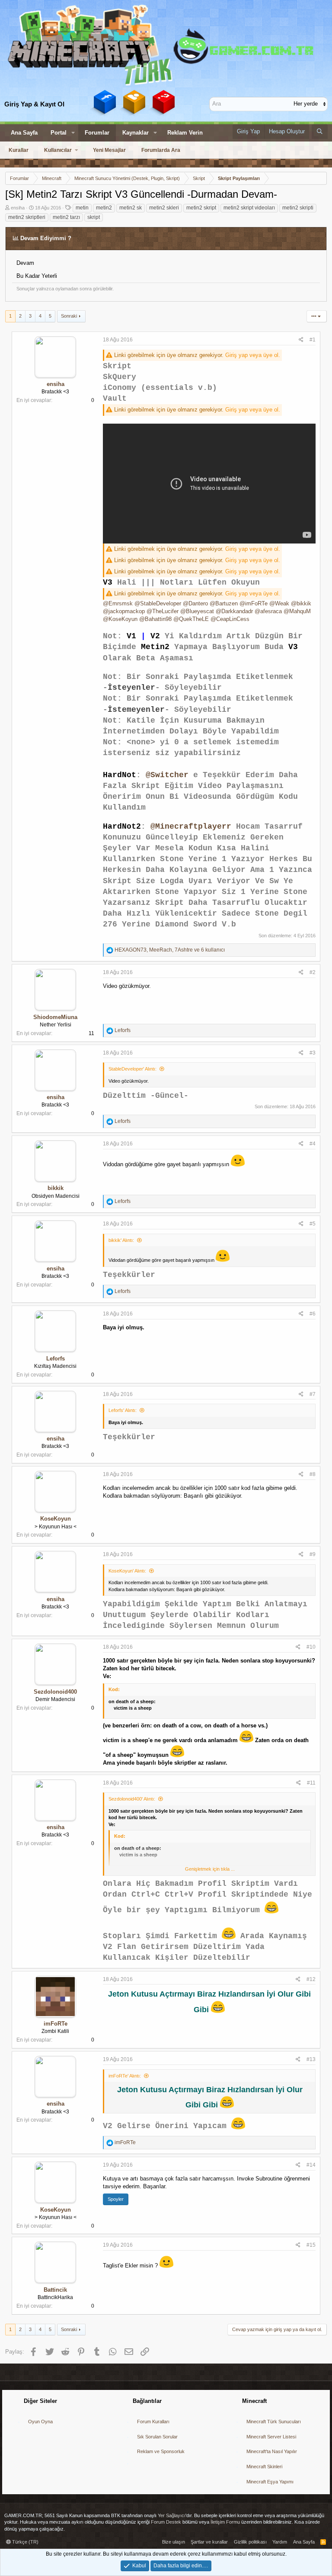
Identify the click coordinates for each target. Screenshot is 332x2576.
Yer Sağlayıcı (172, 2515)
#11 (311, 1783)
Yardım (280, 2542)
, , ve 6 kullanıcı (170, 950)
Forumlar (97, 133)
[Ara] (320, 132)
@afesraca (268, 611)
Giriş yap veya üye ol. (253, 355)
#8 (313, 1474)
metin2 (104, 208)
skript (94, 217)
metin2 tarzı (66, 217)
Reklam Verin (185, 133)
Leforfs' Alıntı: (123, 1410)
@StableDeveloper (158, 603)
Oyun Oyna (40, 2422)
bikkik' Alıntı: (121, 1240)
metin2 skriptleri (27, 217)
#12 (311, 1979)
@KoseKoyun (120, 619)
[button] (73, 133)
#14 (311, 2165)
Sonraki (69, 316)
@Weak (279, 603)
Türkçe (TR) (25, 2542)
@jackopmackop (124, 611)
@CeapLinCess (230, 619)
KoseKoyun (56, 1519)
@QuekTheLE (191, 619)
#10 (311, 1647)
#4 (313, 1144)
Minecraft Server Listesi (271, 2437)
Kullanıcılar (58, 150)
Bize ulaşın (174, 2542)
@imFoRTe (254, 603)
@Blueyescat (197, 611)
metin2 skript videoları (249, 208)
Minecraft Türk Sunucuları (274, 2422)
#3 (313, 1053)
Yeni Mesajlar (109, 150)
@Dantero (195, 603)
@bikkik (301, 603)
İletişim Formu (225, 2522)
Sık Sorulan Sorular (157, 2437)
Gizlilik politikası (250, 2542)
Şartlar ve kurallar (209, 2542)
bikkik (56, 1188)
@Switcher (167, 775)
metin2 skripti (298, 208)
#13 (311, 2059)
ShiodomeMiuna (55, 1017)
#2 (313, 972)
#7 (313, 1394)
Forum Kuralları (153, 2422)
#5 (313, 1224)
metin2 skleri (164, 208)
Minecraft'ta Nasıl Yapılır (272, 2451)
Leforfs (56, 1359)
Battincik (55, 2290)
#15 (311, 2245)
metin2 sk (131, 208)
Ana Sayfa (24, 133)
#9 (313, 1554)
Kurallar (19, 150)
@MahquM (297, 611)
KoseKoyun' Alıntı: (127, 1571)
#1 (313, 340)
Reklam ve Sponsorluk (161, 2451)
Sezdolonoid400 (55, 1692)
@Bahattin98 (155, 619)
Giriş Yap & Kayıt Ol (34, 104)
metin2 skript (201, 208)
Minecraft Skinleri (264, 2467)
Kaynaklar (136, 133)
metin (82, 208)
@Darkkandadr (234, 611)
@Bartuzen (224, 603)
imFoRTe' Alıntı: (125, 2076)
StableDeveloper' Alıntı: (132, 1069)
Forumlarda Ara (161, 150)
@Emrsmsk (118, 603)
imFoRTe (56, 2024)
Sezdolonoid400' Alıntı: (132, 1799)
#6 (313, 1314)
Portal (59, 133)
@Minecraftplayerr (191, 827)
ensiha (18, 208)
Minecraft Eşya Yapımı (270, 2482)
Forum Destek (166, 2522)
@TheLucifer (163, 611)
